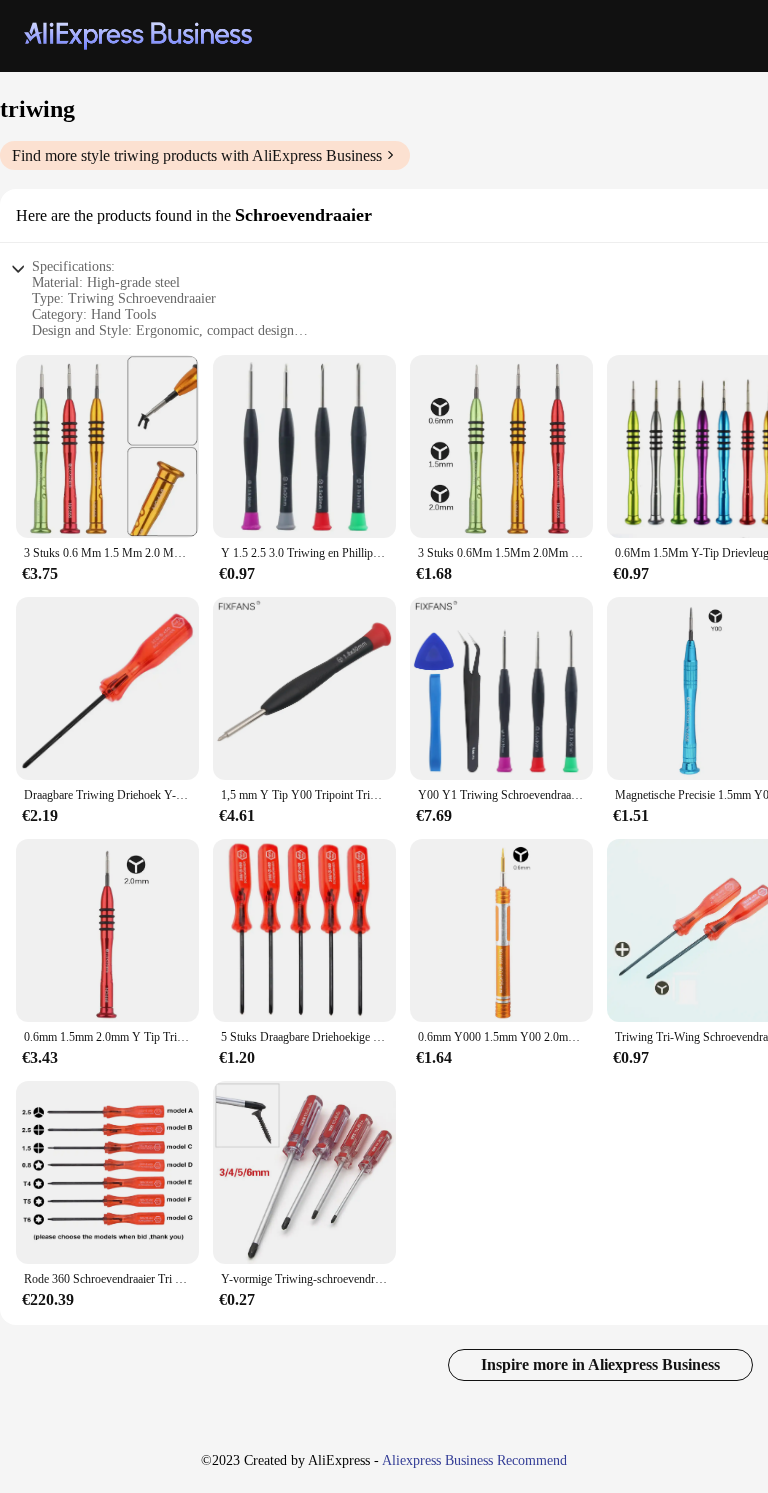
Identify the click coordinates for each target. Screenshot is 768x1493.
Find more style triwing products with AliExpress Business (197, 155)
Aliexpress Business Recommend (474, 1460)
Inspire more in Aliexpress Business (600, 1364)
